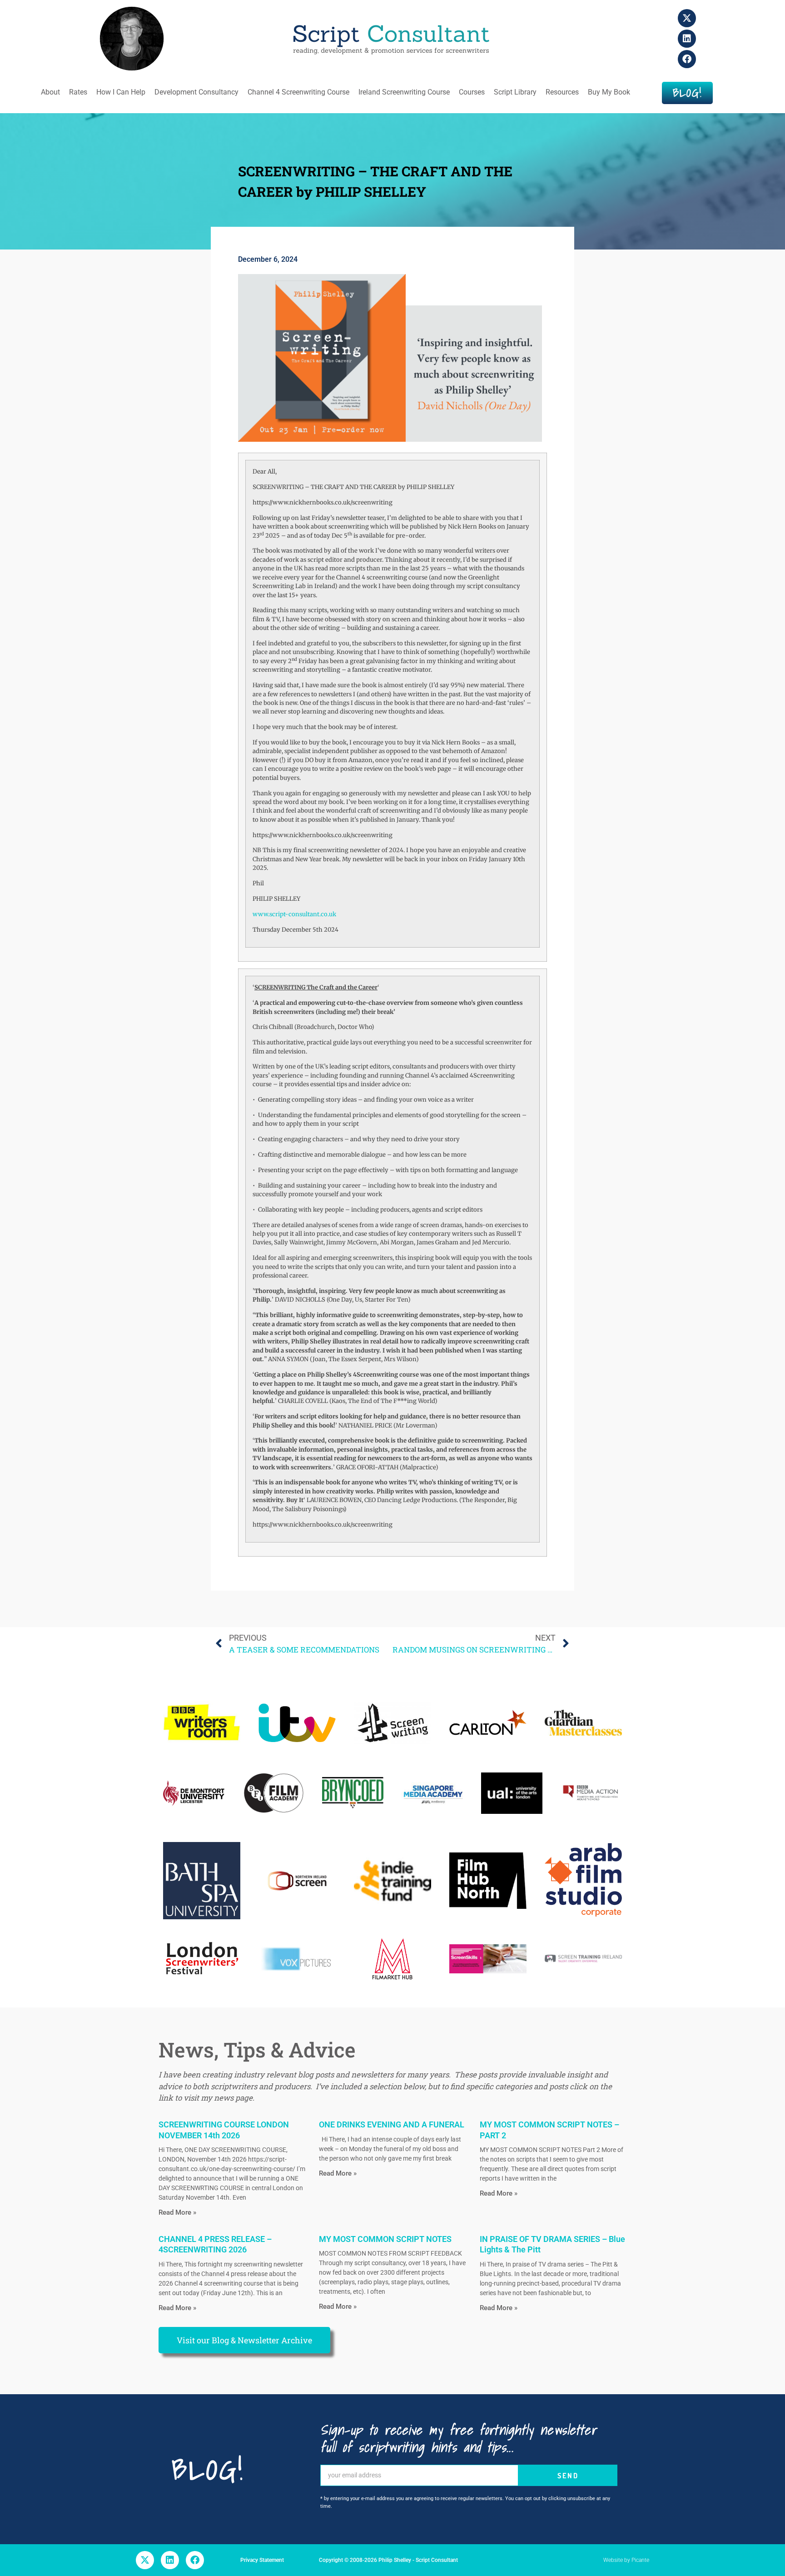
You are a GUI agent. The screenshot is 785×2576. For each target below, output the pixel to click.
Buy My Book (609, 92)
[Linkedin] (687, 39)
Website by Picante (626, 2560)
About (50, 92)
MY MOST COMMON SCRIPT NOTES (385, 2239)
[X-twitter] (687, 18)
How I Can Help (121, 92)
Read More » (177, 2212)
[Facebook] (687, 59)
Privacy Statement (262, 2560)
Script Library (515, 92)
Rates (78, 92)
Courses (472, 92)
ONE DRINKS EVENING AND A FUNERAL (392, 2124)
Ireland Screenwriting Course (404, 92)
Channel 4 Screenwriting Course (298, 92)
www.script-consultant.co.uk (294, 914)
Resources (562, 92)
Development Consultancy (196, 92)
